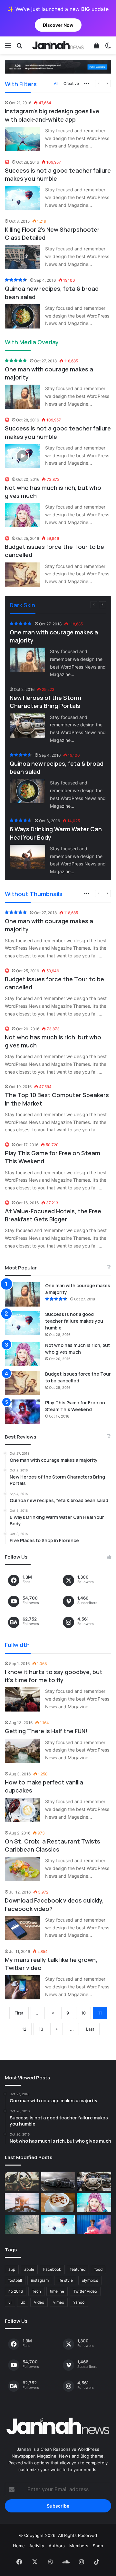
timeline (57, 2291)
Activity (37, 2546)
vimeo (59, 2302)
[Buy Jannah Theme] (58, 66)
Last (90, 2029)
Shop (98, 2546)
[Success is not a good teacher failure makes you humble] (23, 198)
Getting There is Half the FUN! (46, 1731)
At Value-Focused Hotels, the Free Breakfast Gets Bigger (53, 1215)
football (15, 2280)
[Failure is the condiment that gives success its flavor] (94, 2224)
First (19, 2013)
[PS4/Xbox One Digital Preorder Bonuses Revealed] (58, 2181)
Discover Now (58, 25)
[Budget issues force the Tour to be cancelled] (23, 575)
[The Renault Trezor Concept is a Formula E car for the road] (22, 2181)
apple (29, 2269)
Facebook (52, 2269)
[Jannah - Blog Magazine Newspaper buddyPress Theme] (58, 45)
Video (39, 2302)
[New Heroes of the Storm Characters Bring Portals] (27, 726)
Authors (57, 2546)
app (12, 2269)
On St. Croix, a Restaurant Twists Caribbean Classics (53, 1845)
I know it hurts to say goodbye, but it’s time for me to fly (54, 1676)
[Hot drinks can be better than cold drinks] (58, 2203)
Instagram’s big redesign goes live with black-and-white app (52, 115)
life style (65, 2280)
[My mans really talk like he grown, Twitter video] (23, 1987)
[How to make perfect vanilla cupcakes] (23, 1810)
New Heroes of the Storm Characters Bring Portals (45, 702)
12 (24, 2029)
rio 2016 (16, 2291)
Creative (71, 83)
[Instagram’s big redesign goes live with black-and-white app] (23, 139)
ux (23, 2302)
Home (19, 2546)
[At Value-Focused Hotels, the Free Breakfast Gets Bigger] (22, 2203)
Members (79, 2546)
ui (10, 2302)
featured (78, 2269)
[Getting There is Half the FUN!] (23, 1751)
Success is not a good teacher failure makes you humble (74, 1321)
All (56, 83)
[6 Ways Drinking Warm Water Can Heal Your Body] (27, 857)
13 (41, 2029)
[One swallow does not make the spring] (22, 2224)
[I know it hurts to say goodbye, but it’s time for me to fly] (23, 1699)
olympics (90, 2280)
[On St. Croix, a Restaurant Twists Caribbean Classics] (23, 1869)
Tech (36, 2291)
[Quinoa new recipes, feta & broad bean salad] (23, 316)
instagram (40, 2280)
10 (83, 2013)
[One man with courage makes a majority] (23, 397)
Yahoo (79, 2302)
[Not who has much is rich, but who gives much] (23, 515)
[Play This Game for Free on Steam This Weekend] (23, 1412)
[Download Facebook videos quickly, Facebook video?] (23, 1928)
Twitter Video (85, 2291)
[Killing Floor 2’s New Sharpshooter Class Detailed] (23, 257)
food (98, 2269)
